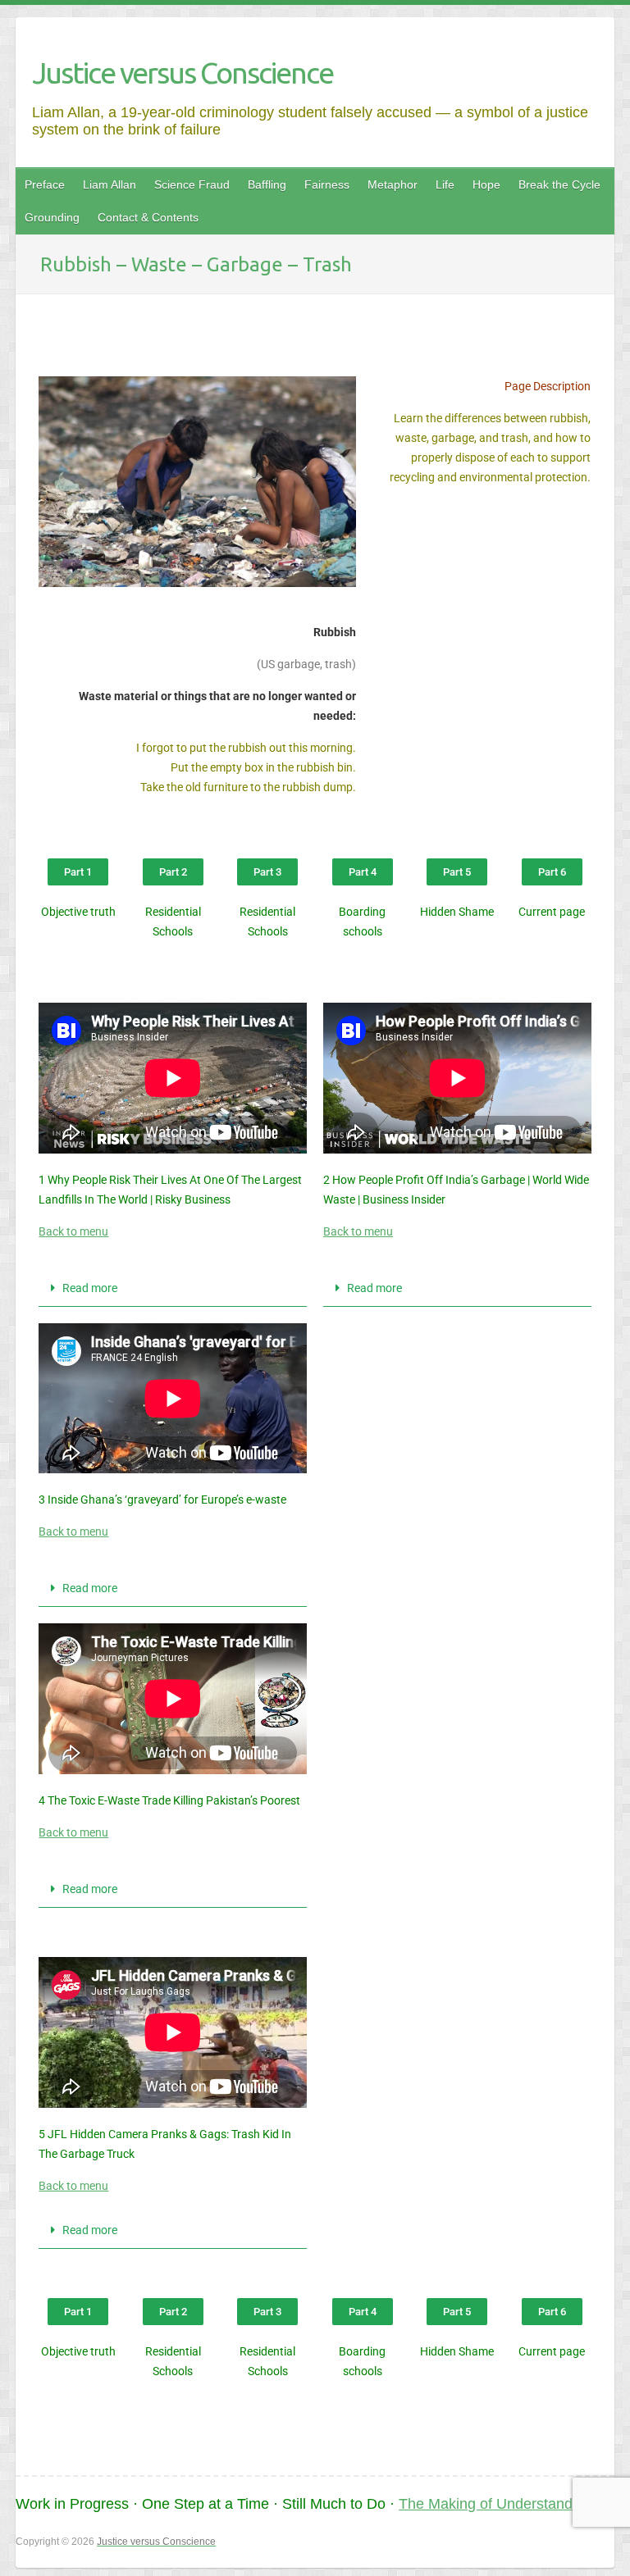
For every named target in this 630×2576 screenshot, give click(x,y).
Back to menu (73, 1231)
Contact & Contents (148, 217)
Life (445, 184)
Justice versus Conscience (183, 73)
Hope (486, 184)
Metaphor (393, 184)
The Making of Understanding (495, 2504)
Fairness (327, 184)
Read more (90, 1288)
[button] (173, 1288)
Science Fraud (192, 184)
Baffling (267, 184)
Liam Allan (110, 184)
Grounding (52, 217)
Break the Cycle (559, 184)
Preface (45, 184)
